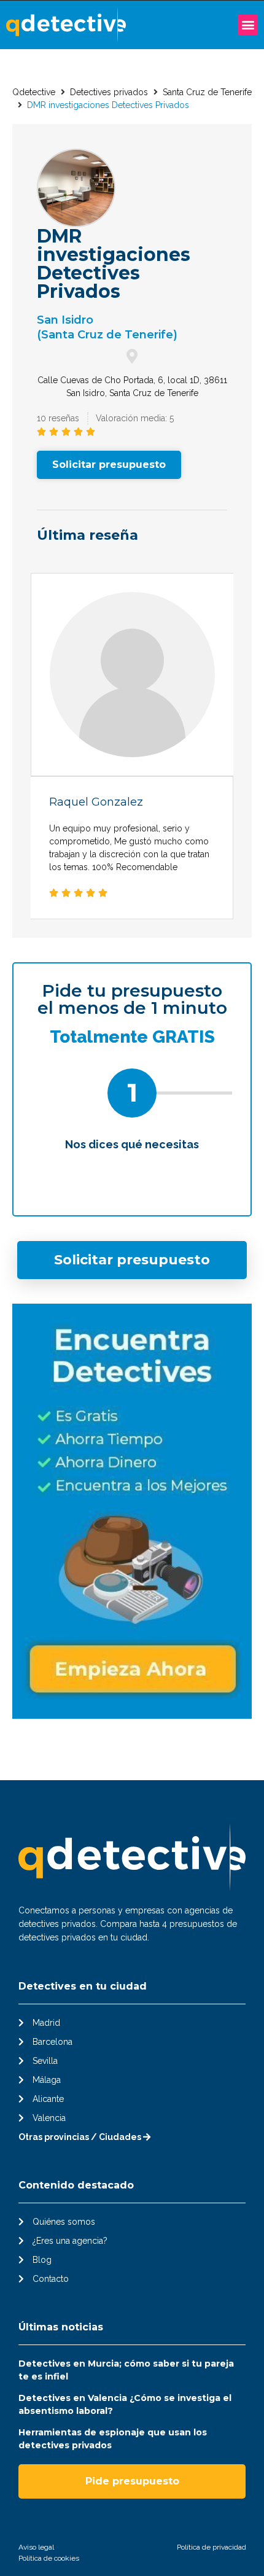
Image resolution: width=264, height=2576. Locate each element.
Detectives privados (109, 92)
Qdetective (34, 92)
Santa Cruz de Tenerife (207, 92)
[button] (248, 25)
